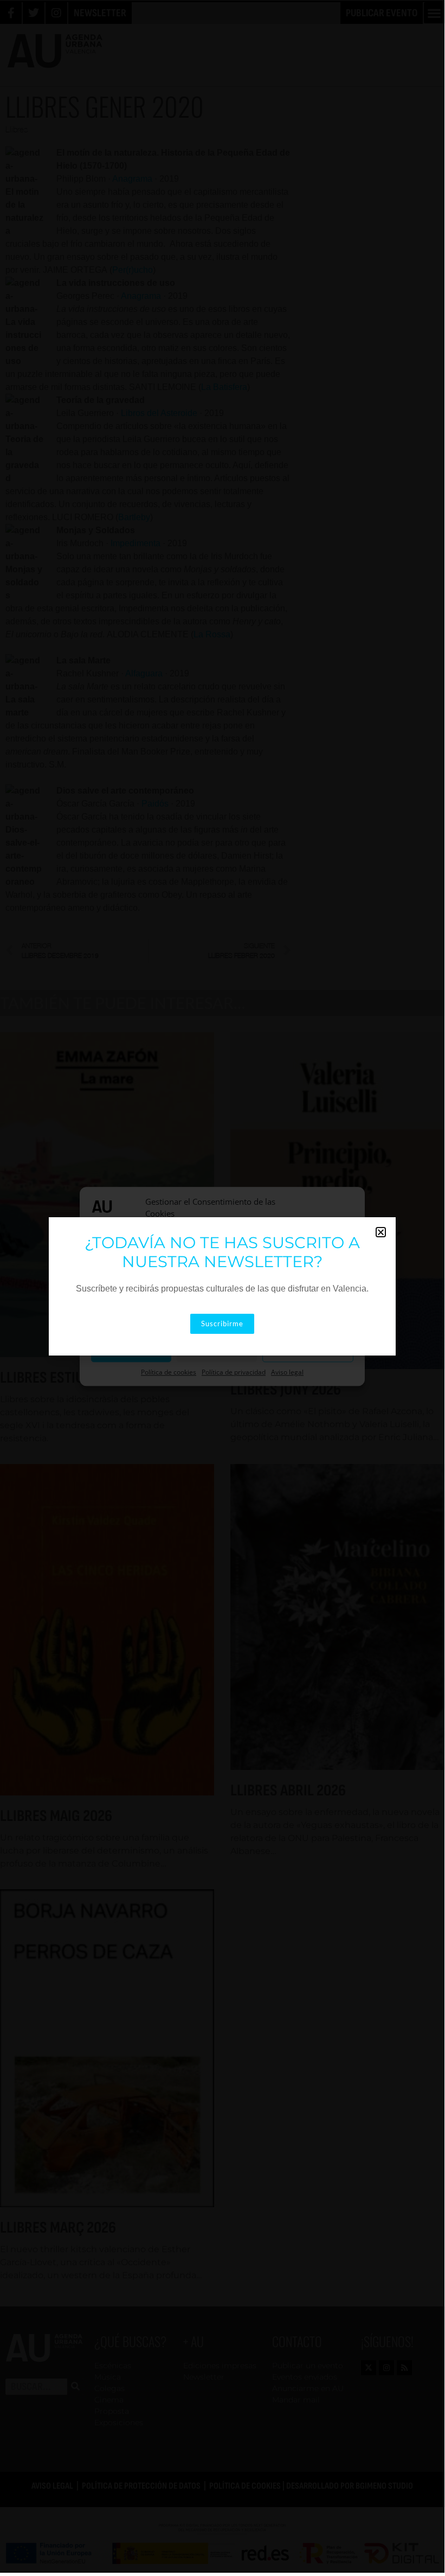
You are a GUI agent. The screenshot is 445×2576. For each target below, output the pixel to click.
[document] (222, 1286)
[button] (381, 1232)
